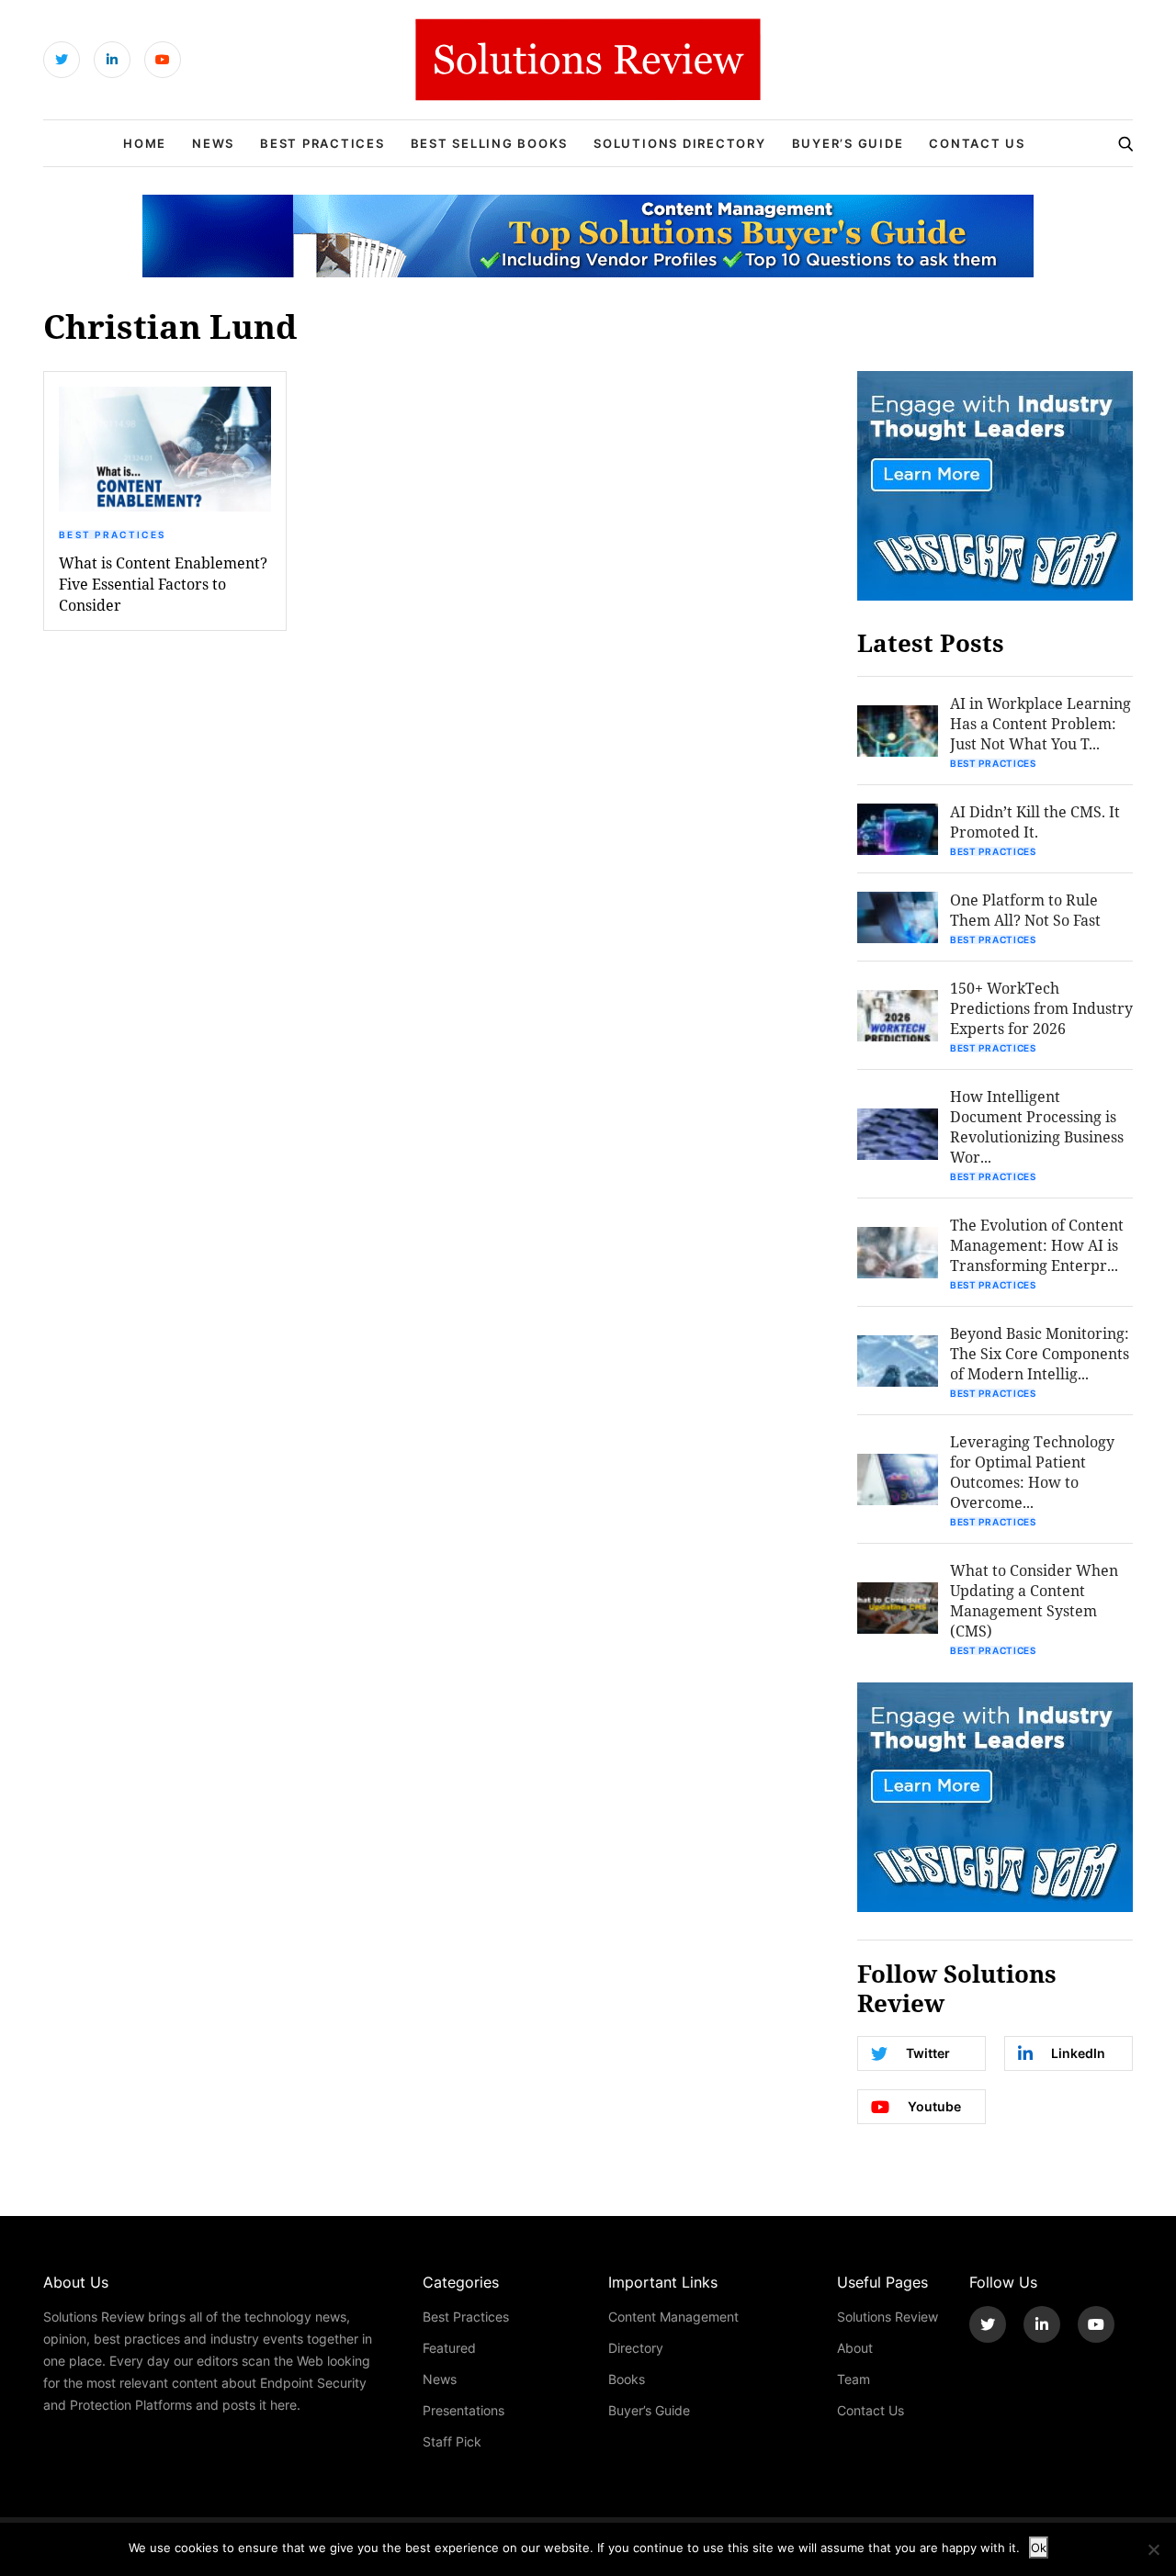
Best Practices (322, 143)
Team (854, 2379)
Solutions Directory (679, 143)
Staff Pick (452, 2441)
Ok (1039, 2548)
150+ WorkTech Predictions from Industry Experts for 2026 (1041, 1008)
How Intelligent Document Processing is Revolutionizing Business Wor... (1037, 1126)
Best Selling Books (490, 143)
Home (145, 143)
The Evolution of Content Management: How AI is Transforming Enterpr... (1037, 1245)
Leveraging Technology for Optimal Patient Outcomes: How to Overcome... (1032, 1472)
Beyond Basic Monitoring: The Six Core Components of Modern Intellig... (1040, 1353)
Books (627, 2379)
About (855, 2348)
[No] (1153, 2549)
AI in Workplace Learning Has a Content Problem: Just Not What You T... (1040, 723)
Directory (636, 2348)
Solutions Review (888, 2317)
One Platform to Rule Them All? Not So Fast (1025, 910)
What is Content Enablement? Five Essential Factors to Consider (163, 584)
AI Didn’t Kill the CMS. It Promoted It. (1035, 821)
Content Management (673, 2317)
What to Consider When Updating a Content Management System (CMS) (1034, 1600)
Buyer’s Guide (848, 143)
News (213, 143)
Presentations (464, 2410)
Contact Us (977, 143)
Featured (449, 2348)
